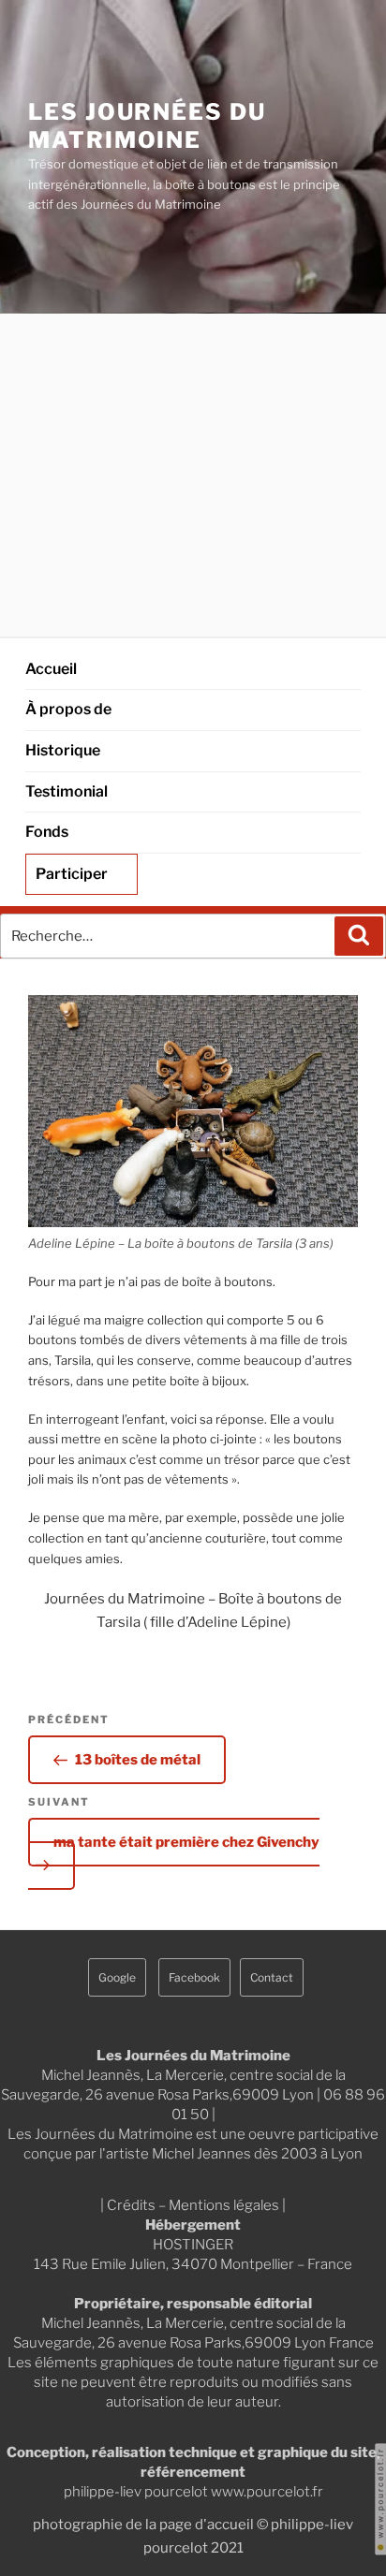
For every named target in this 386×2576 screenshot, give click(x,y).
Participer (72, 874)
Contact (272, 1977)
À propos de (68, 709)
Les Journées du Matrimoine (147, 126)
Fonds (47, 832)
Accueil (51, 669)
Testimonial (67, 791)
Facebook (194, 1977)
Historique (63, 750)
